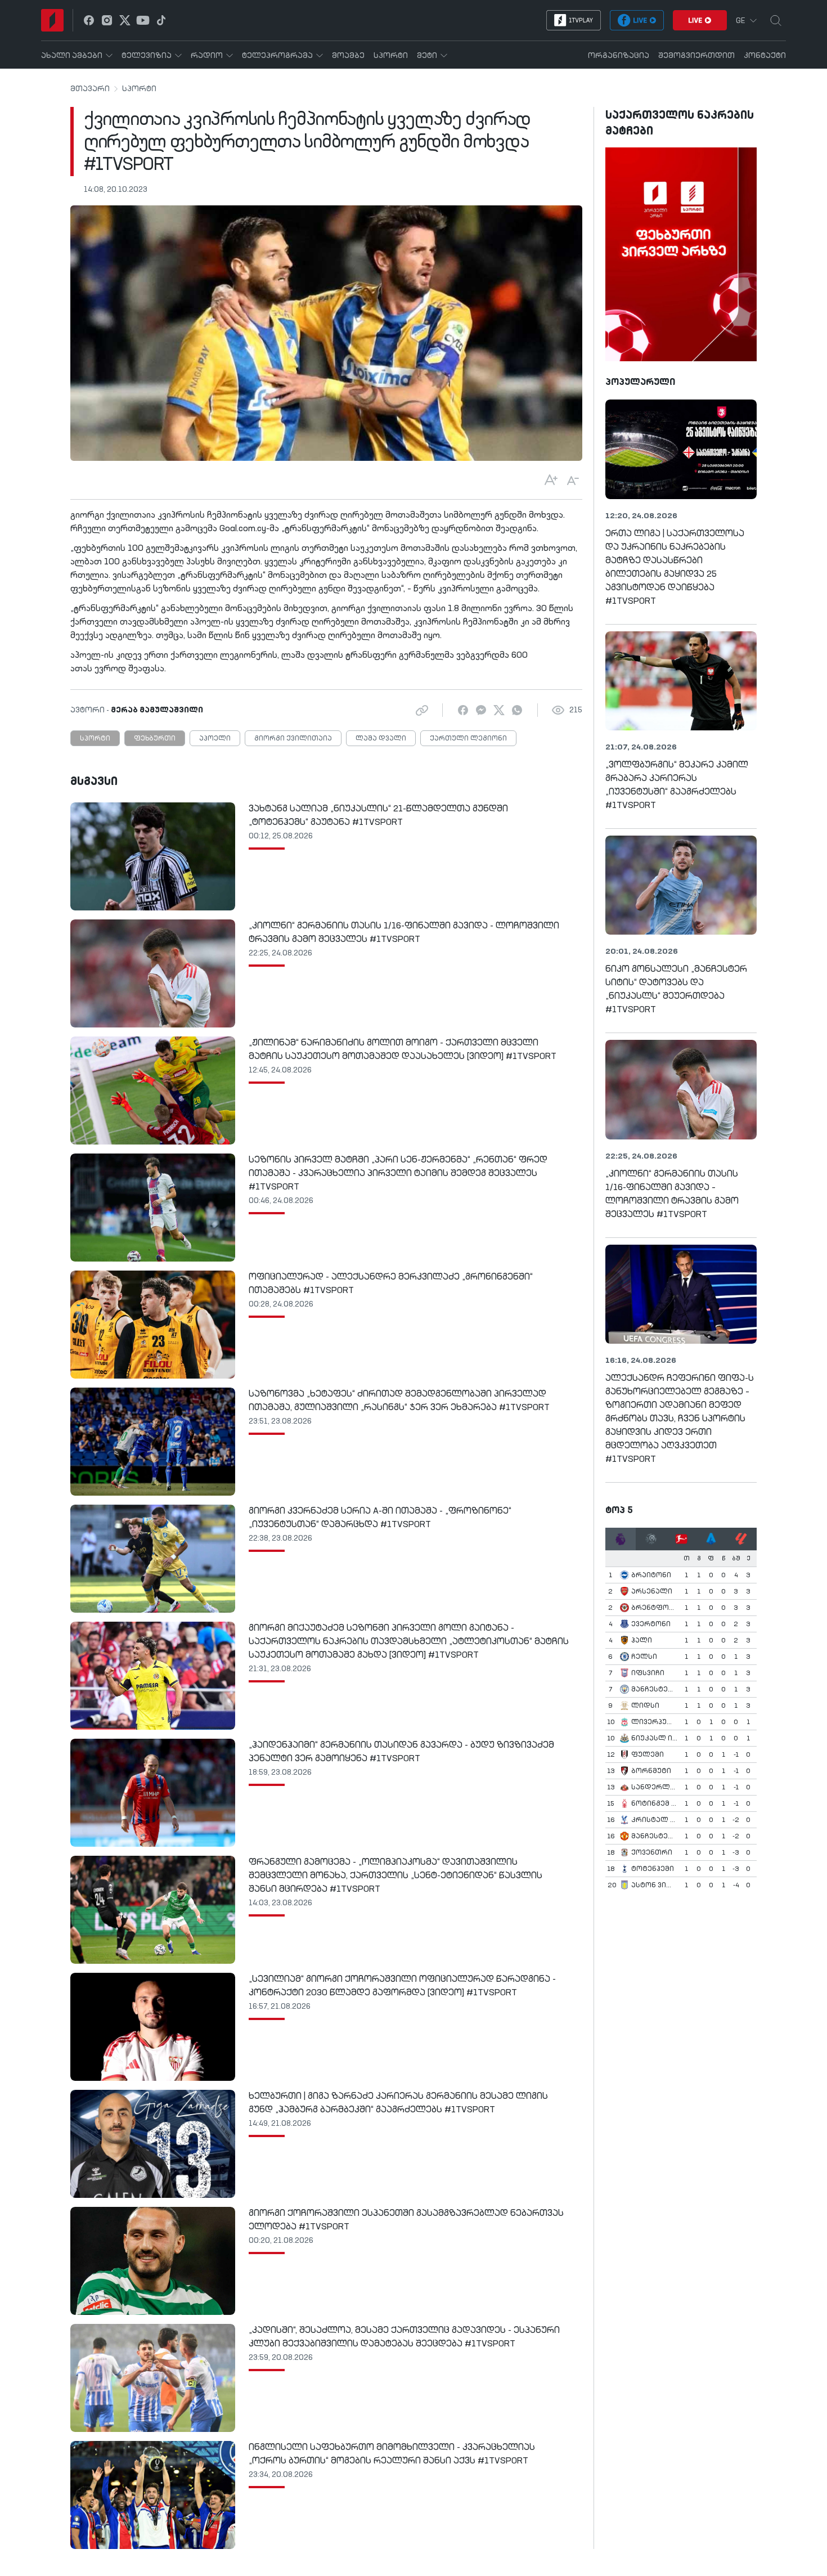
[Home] (52, 20)
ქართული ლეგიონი (468, 739)
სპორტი (139, 89)
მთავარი (90, 89)
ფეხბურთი (155, 739)
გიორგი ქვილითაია (293, 739)
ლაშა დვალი (381, 739)
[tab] (621, 1539)
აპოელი (215, 739)
